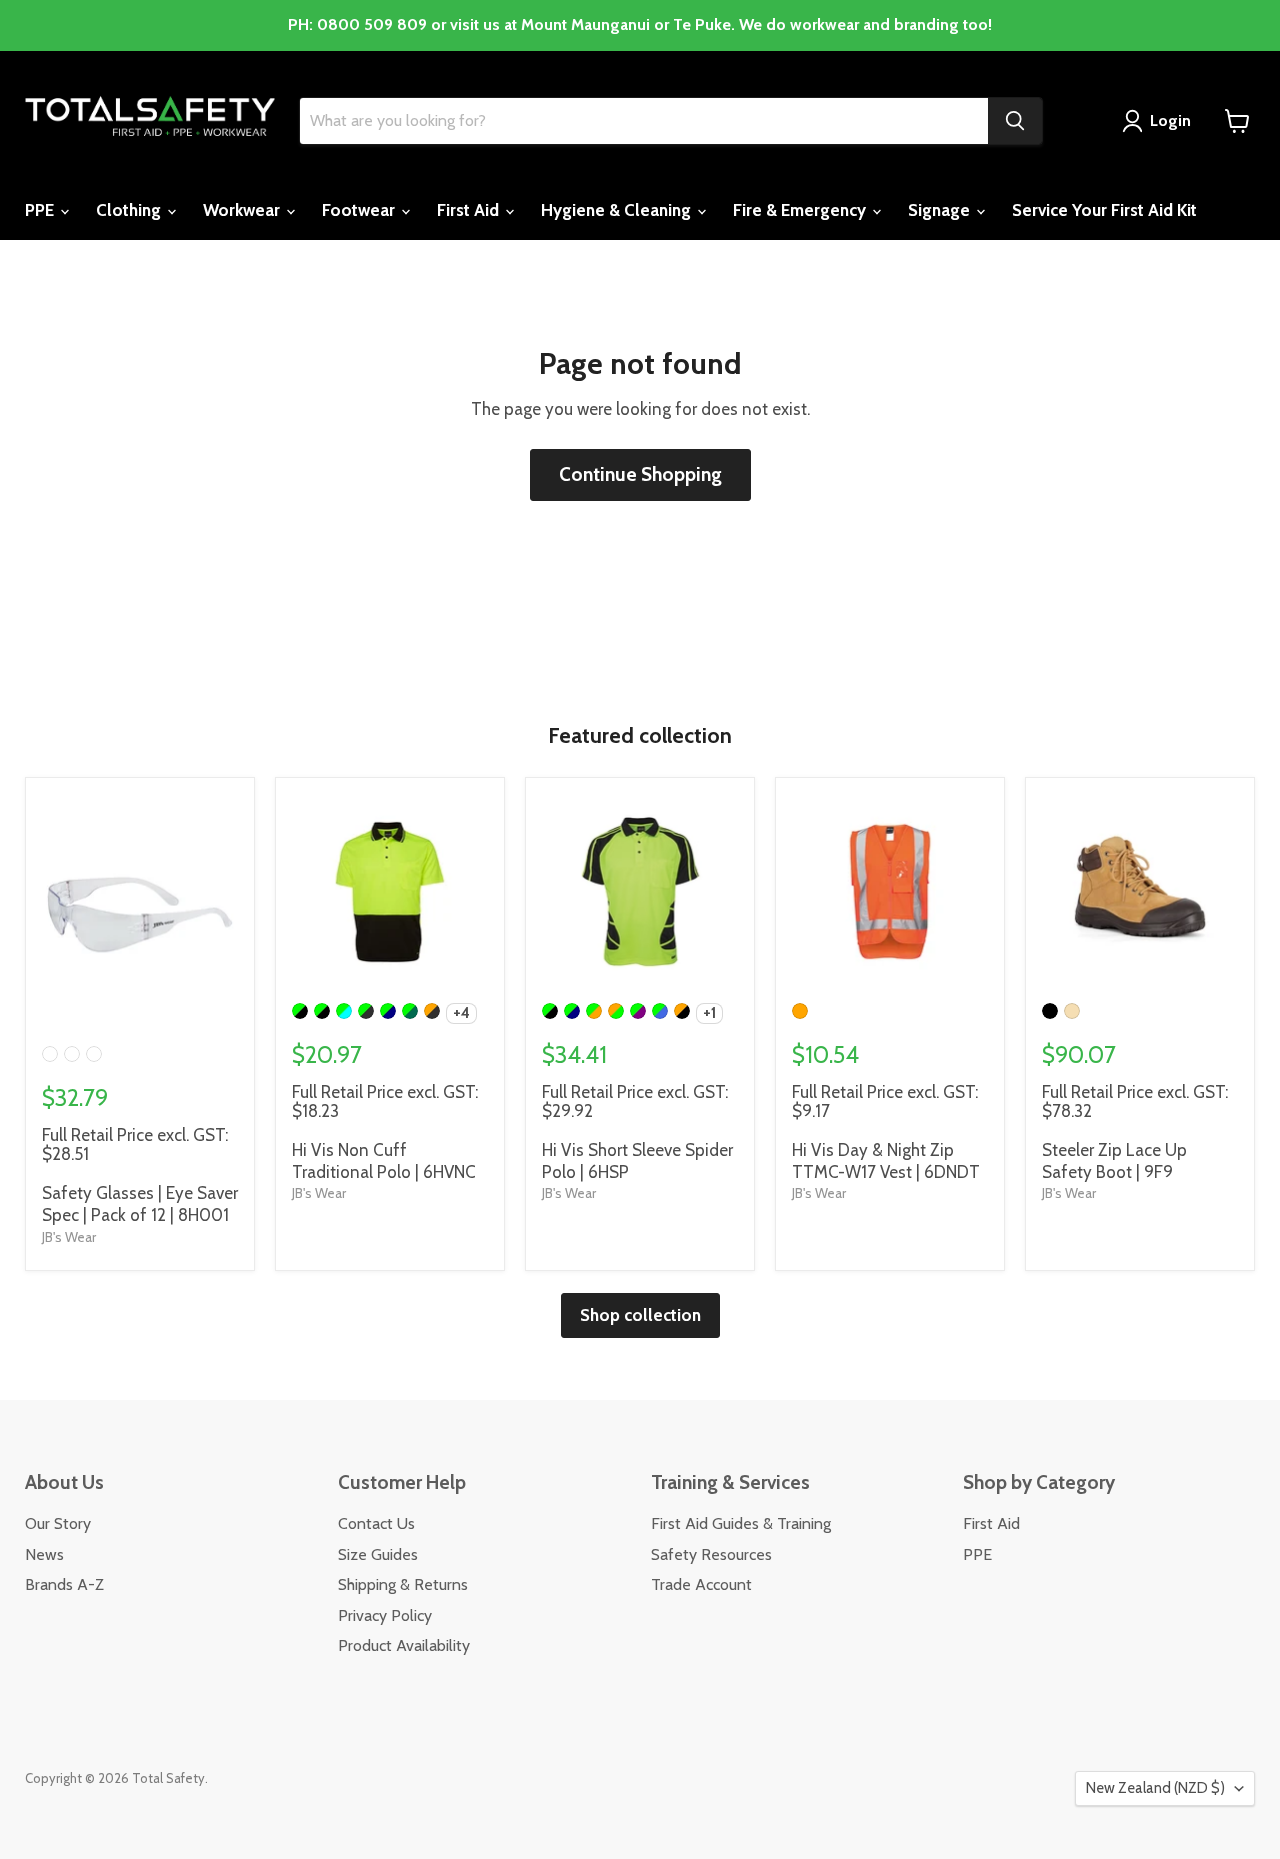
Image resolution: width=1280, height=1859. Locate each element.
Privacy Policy (385, 1615)
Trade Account (701, 1584)
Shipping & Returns (403, 1584)
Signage (941, 210)
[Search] (1015, 121)
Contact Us (376, 1523)
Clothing (130, 210)
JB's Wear (69, 1237)
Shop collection (640, 1315)
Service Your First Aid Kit (1104, 210)
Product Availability (404, 1645)
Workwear (243, 210)
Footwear (360, 210)
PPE (41, 210)
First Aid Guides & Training (741, 1523)
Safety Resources (711, 1554)
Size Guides (378, 1554)
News (44, 1554)
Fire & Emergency (801, 210)
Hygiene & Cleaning (618, 210)
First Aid (470, 210)
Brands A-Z (64, 1584)
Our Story (58, 1523)
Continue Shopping (640, 474)
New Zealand (1155, 1788)
